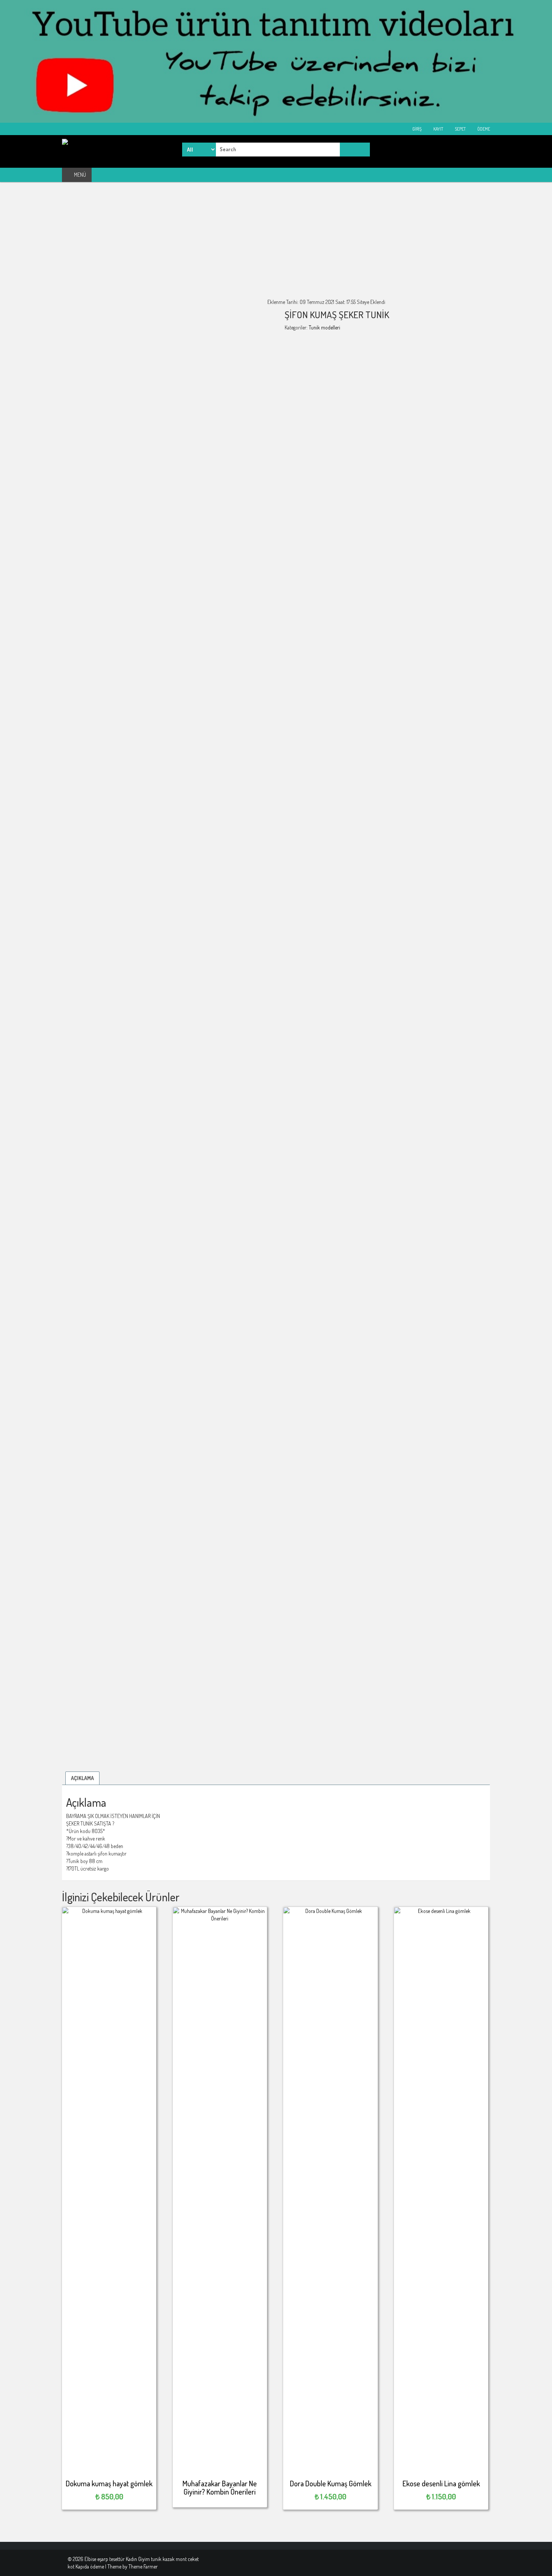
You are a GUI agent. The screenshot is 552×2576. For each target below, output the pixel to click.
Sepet (460, 129)
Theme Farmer (143, 2566)
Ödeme (483, 129)
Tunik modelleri (324, 327)
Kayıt (438, 129)
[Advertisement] (276, 246)
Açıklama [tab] (82, 1778)
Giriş (417, 129)
